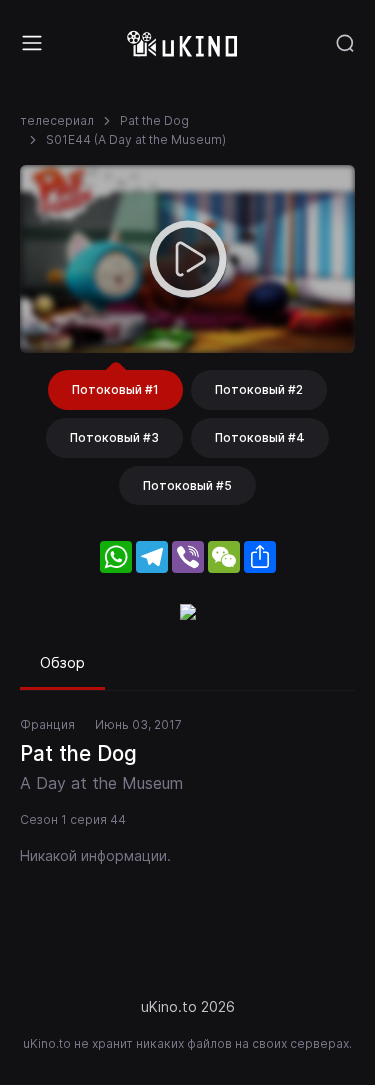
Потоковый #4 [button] (260, 437)
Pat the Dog (154, 120)
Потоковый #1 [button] (115, 389)
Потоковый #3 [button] (114, 437)
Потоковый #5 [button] (187, 485)
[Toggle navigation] (32, 43)
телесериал (57, 120)
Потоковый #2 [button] (259, 389)
